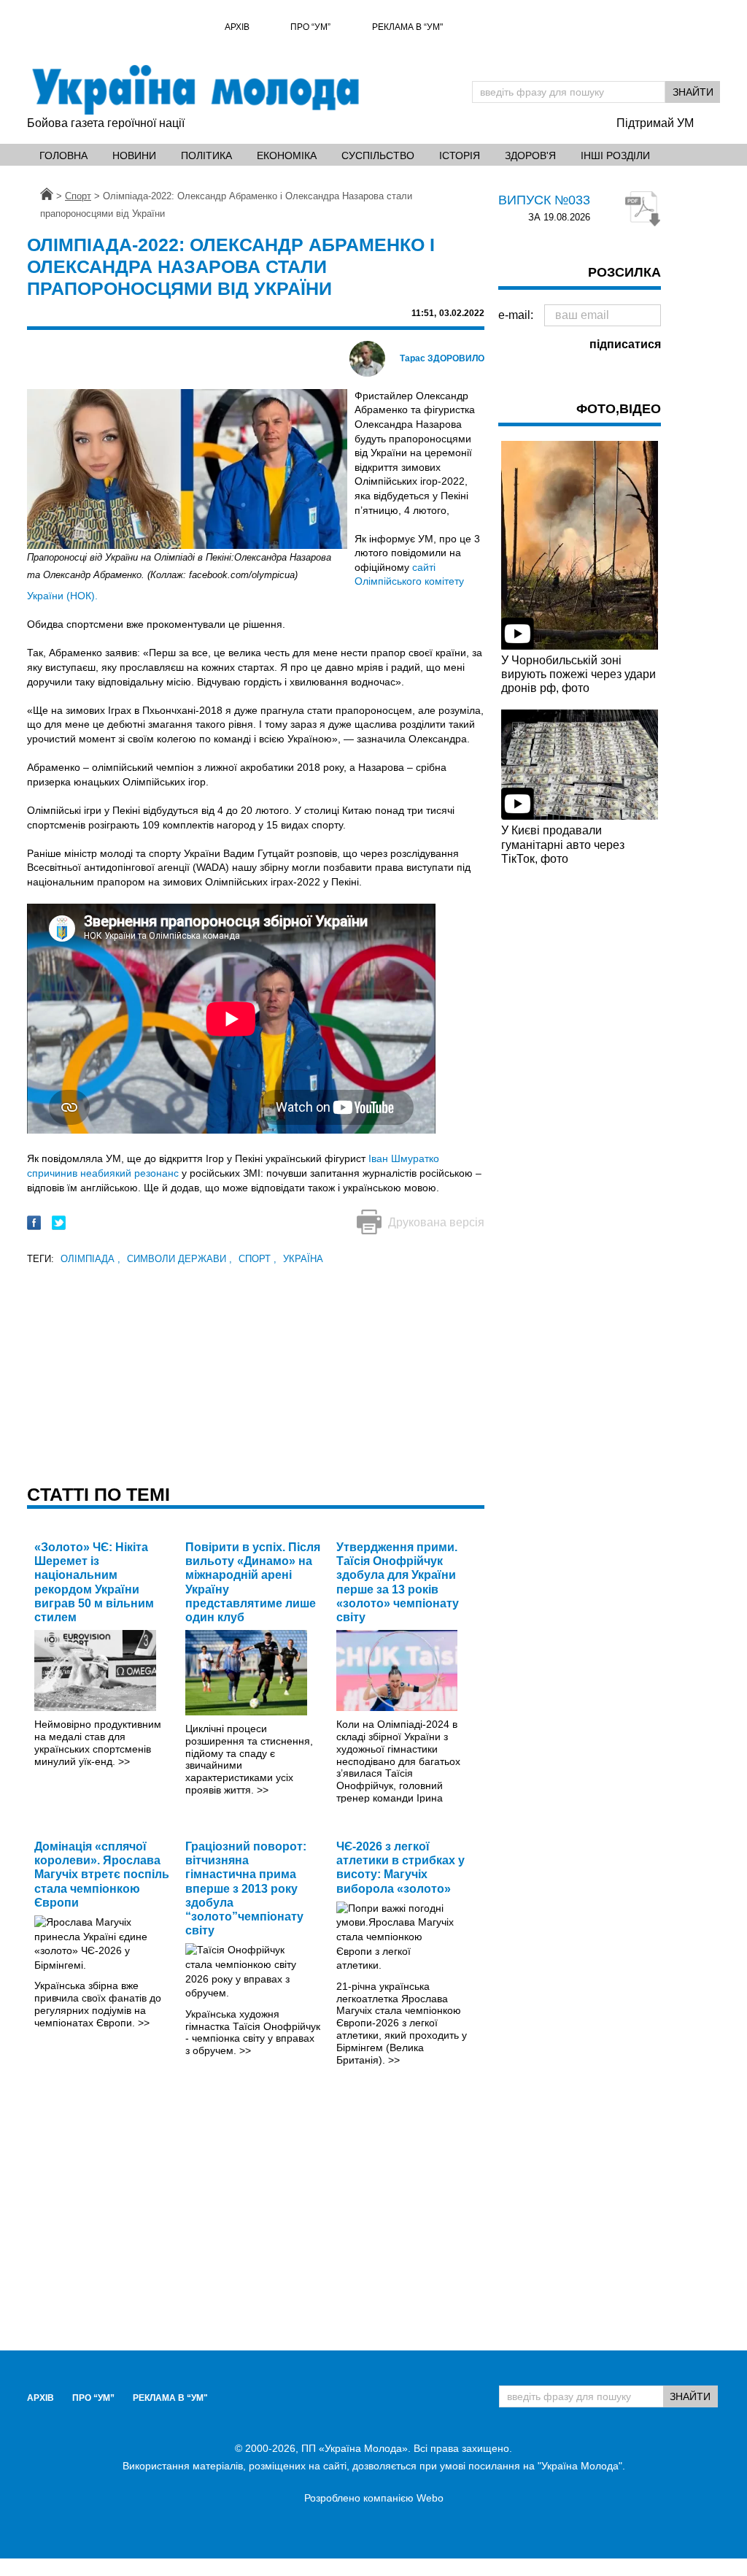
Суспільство (378, 155)
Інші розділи (615, 155)
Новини (134, 155)
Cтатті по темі (98, 1494)
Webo (430, 2498)
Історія (460, 155)
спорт (258, 1259)
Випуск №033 (544, 200)
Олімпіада (90, 1259)
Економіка (287, 155)
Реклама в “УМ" (407, 27)
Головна (63, 155)
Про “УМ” (310, 27)
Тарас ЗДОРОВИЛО (442, 358)
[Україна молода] (195, 90)
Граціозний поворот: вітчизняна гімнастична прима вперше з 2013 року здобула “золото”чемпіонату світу (246, 1888)
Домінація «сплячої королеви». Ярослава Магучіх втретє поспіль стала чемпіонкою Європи (102, 1875)
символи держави (179, 1259)
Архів (237, 27)
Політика (206, 155)
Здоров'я (530, 155)
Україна (303, 1259)
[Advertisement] (256, 1370)
